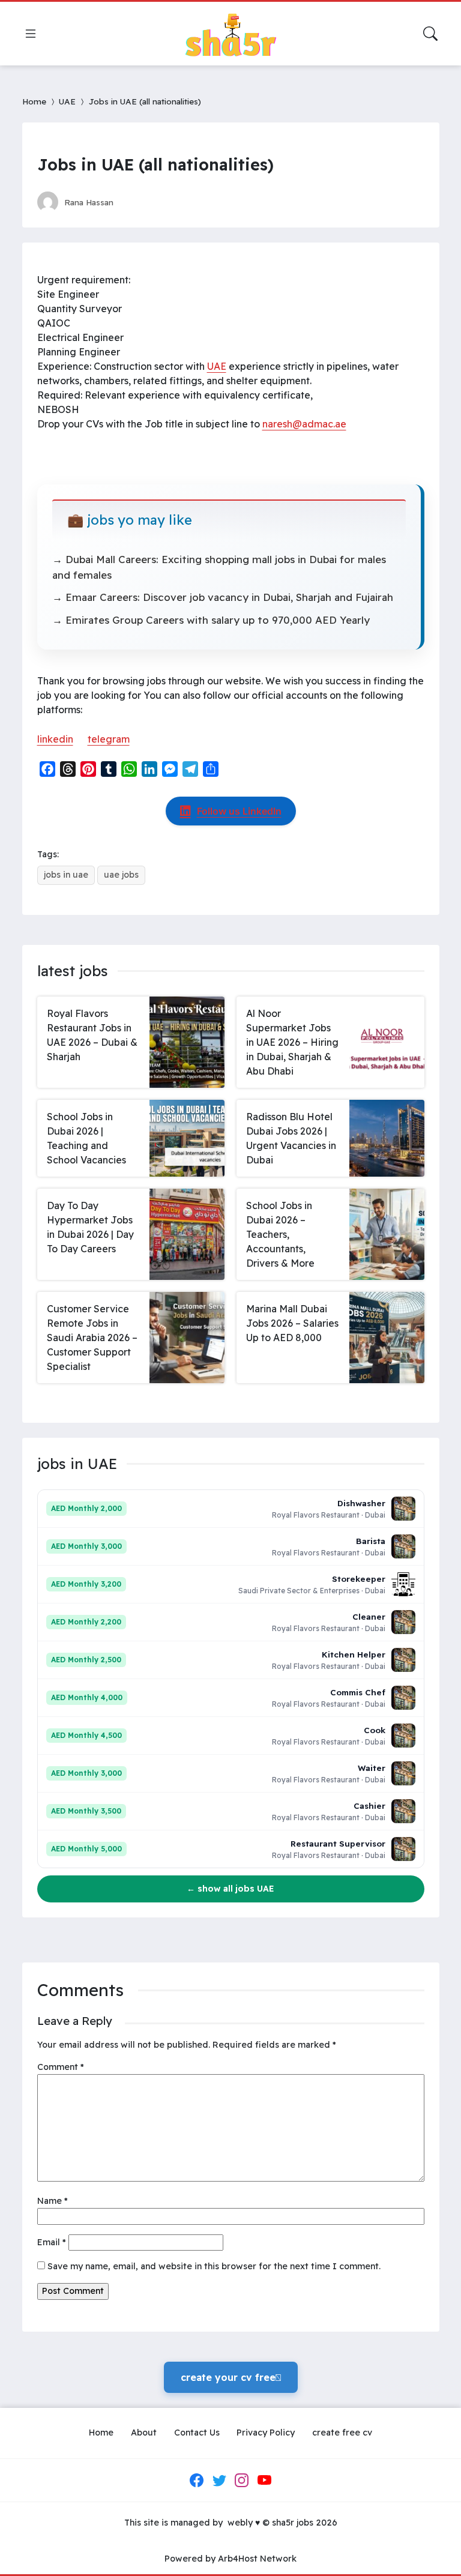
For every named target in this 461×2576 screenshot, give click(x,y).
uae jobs (121, 875)
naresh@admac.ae (304, 424)
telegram (109, 739)
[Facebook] (197, 2481)
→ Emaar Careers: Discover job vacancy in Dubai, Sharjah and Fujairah (223, 597)
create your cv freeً (231, 2377)
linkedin (55, 739)
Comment (61, 2067)
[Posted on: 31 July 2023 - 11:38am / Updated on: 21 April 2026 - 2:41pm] (134, 202)
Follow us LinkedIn (239, 811)
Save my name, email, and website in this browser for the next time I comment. (214, 2266)
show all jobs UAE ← (230, 1889)
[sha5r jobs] (230, 34)
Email (52, 2242)
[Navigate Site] (31, 34)
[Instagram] (242, 2481)
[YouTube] (264, 2481)
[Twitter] (219, 2481)
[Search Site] (430, 34)
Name (53, 2201)
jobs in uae (66, 875)
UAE (67, 101)
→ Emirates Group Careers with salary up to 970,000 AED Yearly (211, 620)
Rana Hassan (89, 202)
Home (34, 101)
